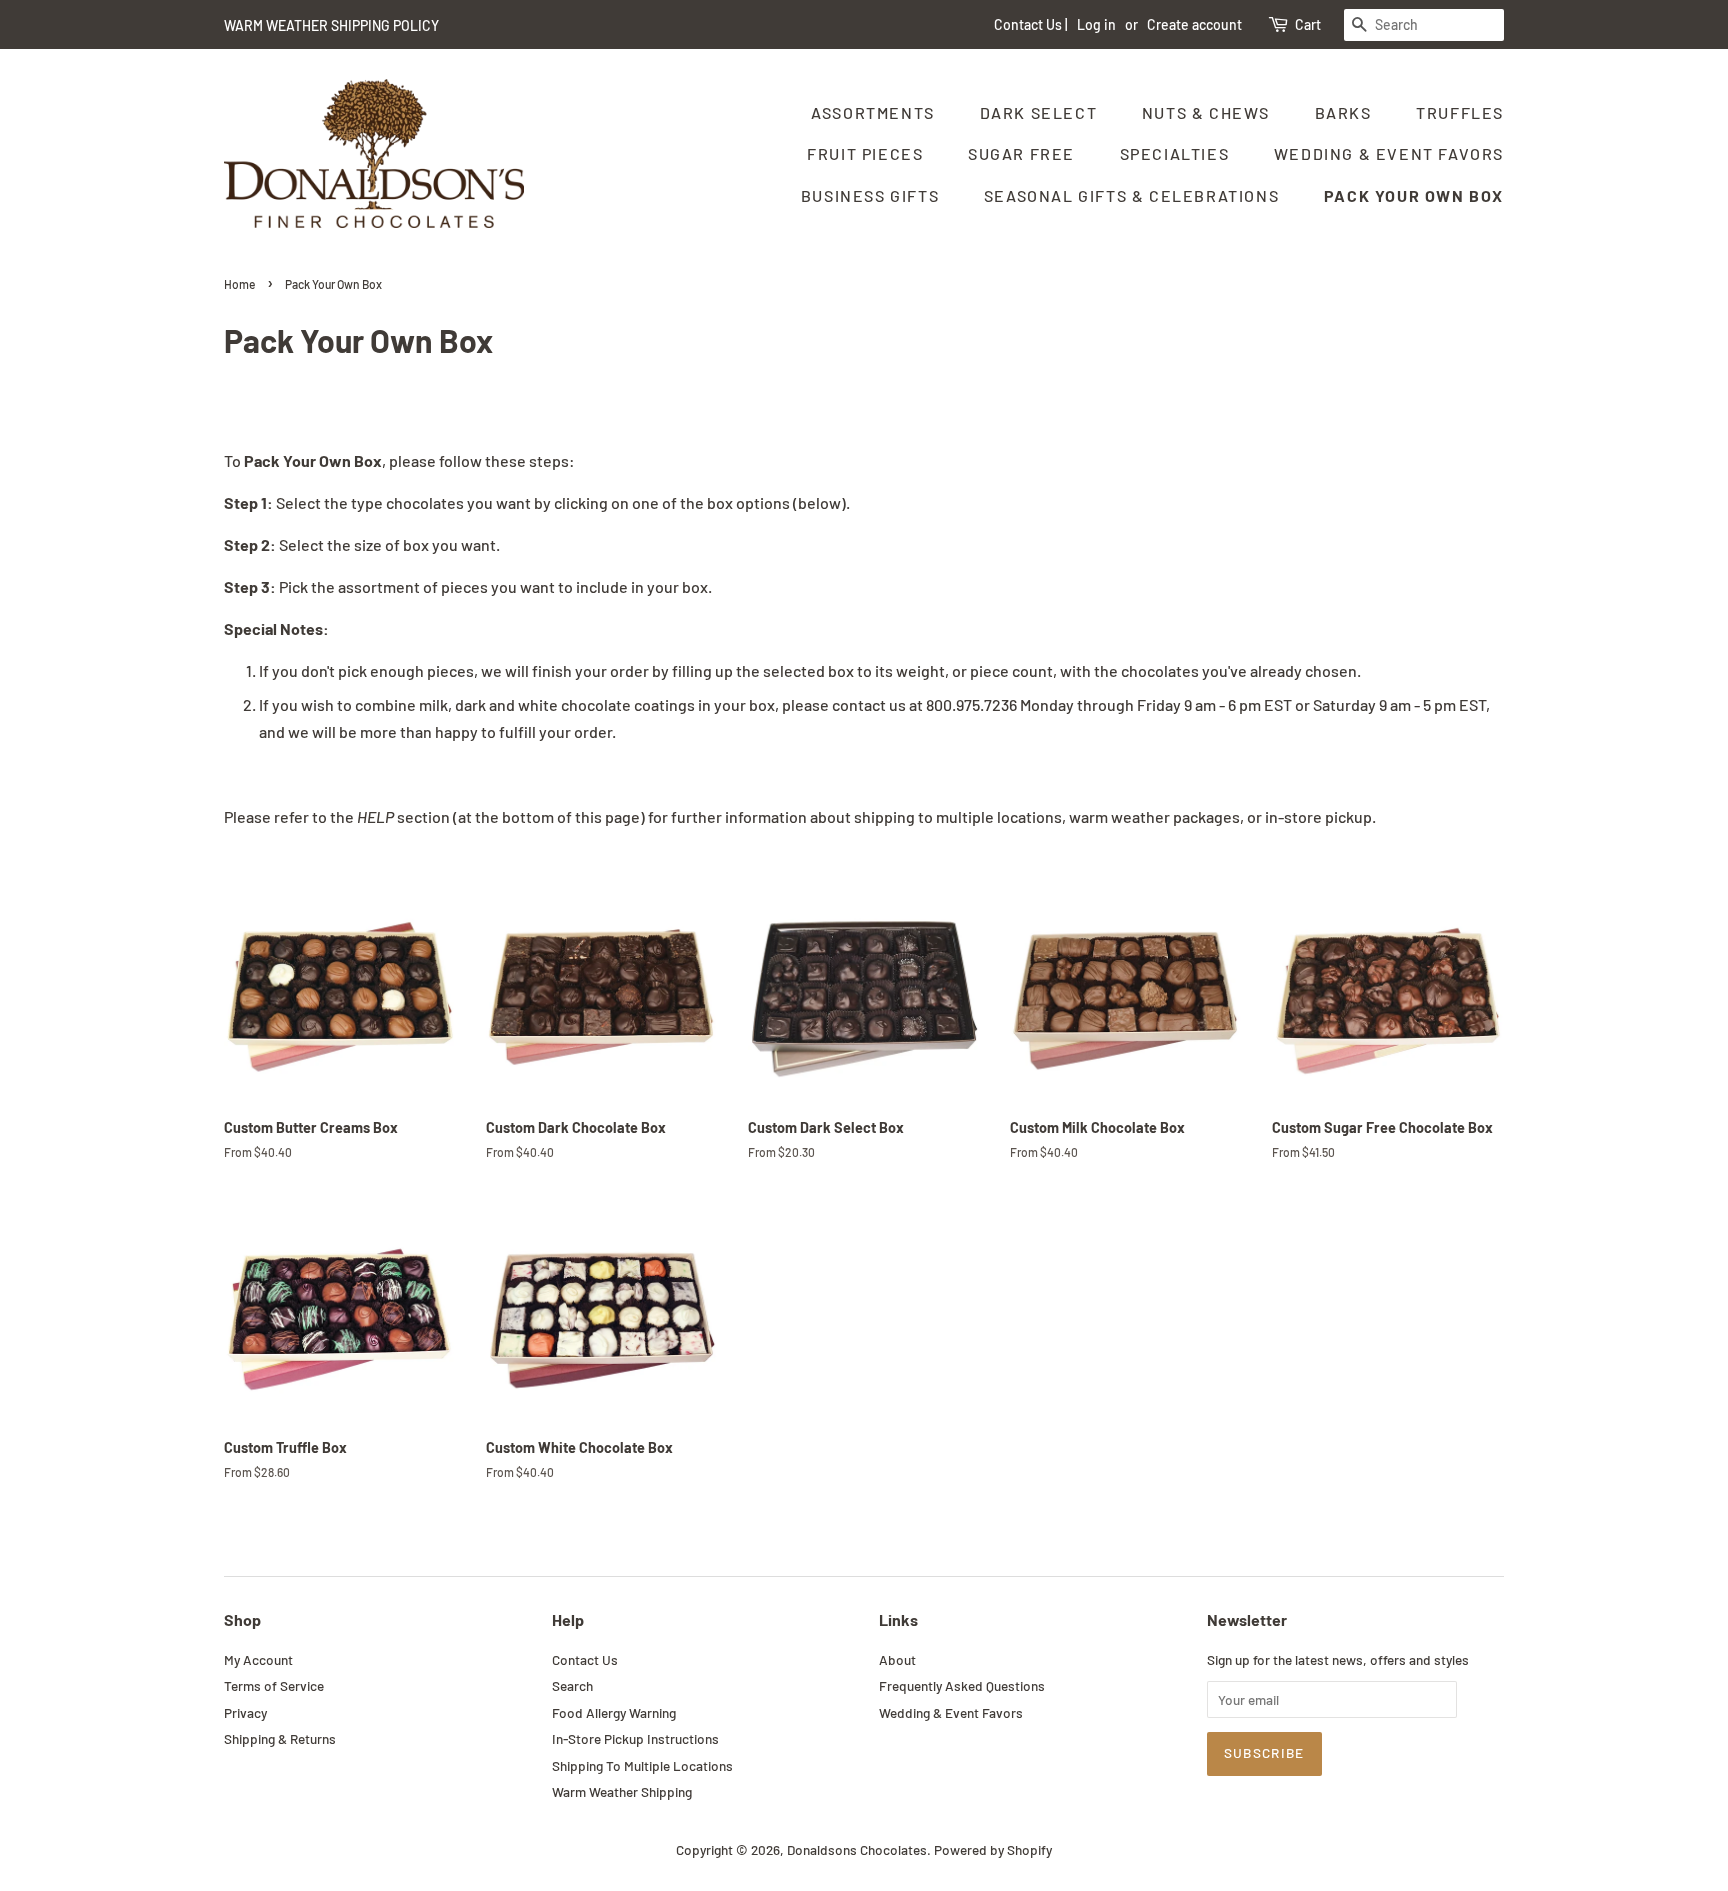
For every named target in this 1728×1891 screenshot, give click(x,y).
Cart (1308, 24)
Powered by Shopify (993, 1849)
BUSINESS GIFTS (870, 195)
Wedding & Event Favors (951, 1712)
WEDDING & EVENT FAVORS (1389, 153)
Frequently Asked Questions (962, 1685)
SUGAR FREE (1021, 153)
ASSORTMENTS (873, 112)
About (897, 1659)
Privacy (245, 1712)
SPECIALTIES (1175, 153)
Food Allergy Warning (614, 1712)
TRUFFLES (1460, 112)
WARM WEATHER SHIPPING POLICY (331, 25)
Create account (1194, 24)
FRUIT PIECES (865, 153)
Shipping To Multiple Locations (642, 1765)
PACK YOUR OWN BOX (1414, 195)
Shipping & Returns (280, 1738)
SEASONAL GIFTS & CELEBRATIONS (1131, 195)
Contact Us (1028, 24)
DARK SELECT (1039, 112)
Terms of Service (274, 1685)
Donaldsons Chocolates (857, 1849)
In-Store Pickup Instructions (635, 1738)
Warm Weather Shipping (622, 1791)
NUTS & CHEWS (1206, 112)
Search (572, 1685)
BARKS (1343, 112)
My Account (258, 1659)
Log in (1096, 24)
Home (239, 284)
